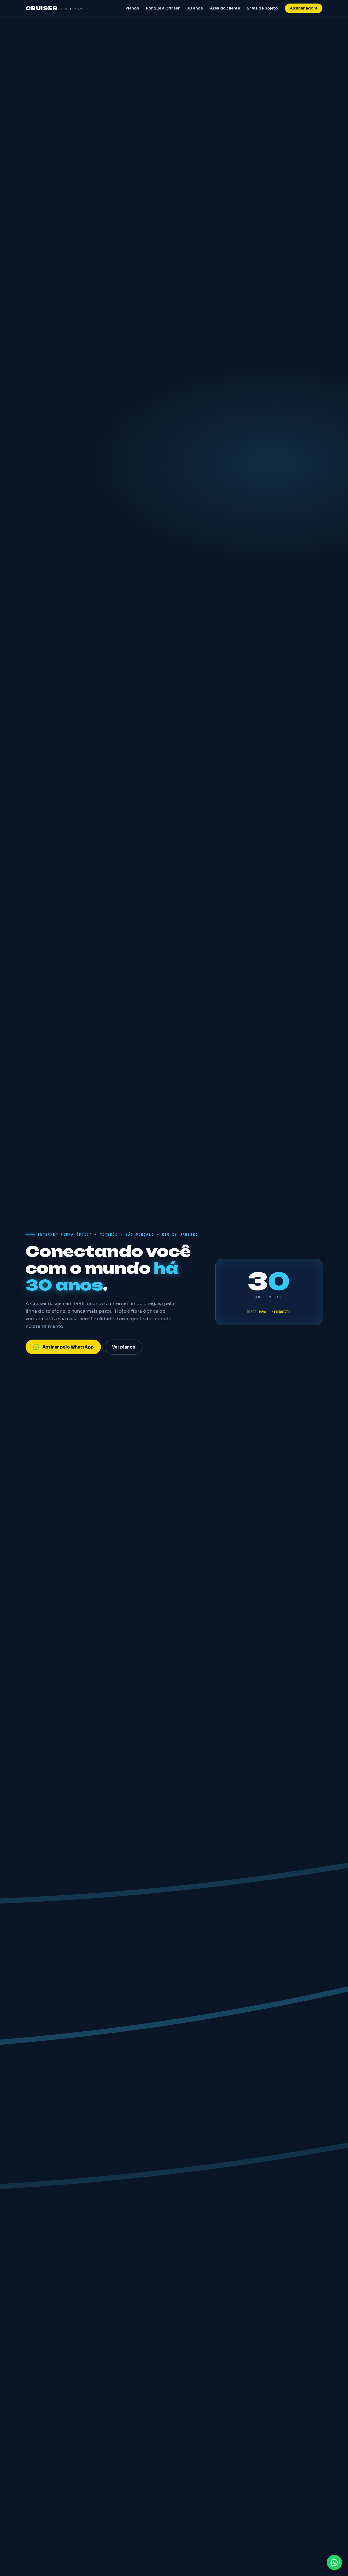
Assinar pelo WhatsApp (68, 1347)
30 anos (195, 8)
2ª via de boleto (262, 8)
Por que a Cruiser (163, 8)
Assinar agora (304, 8)
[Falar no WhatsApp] (334, 2562)
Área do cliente (225, 8)
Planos (132, 8)
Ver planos (124, 1347)
